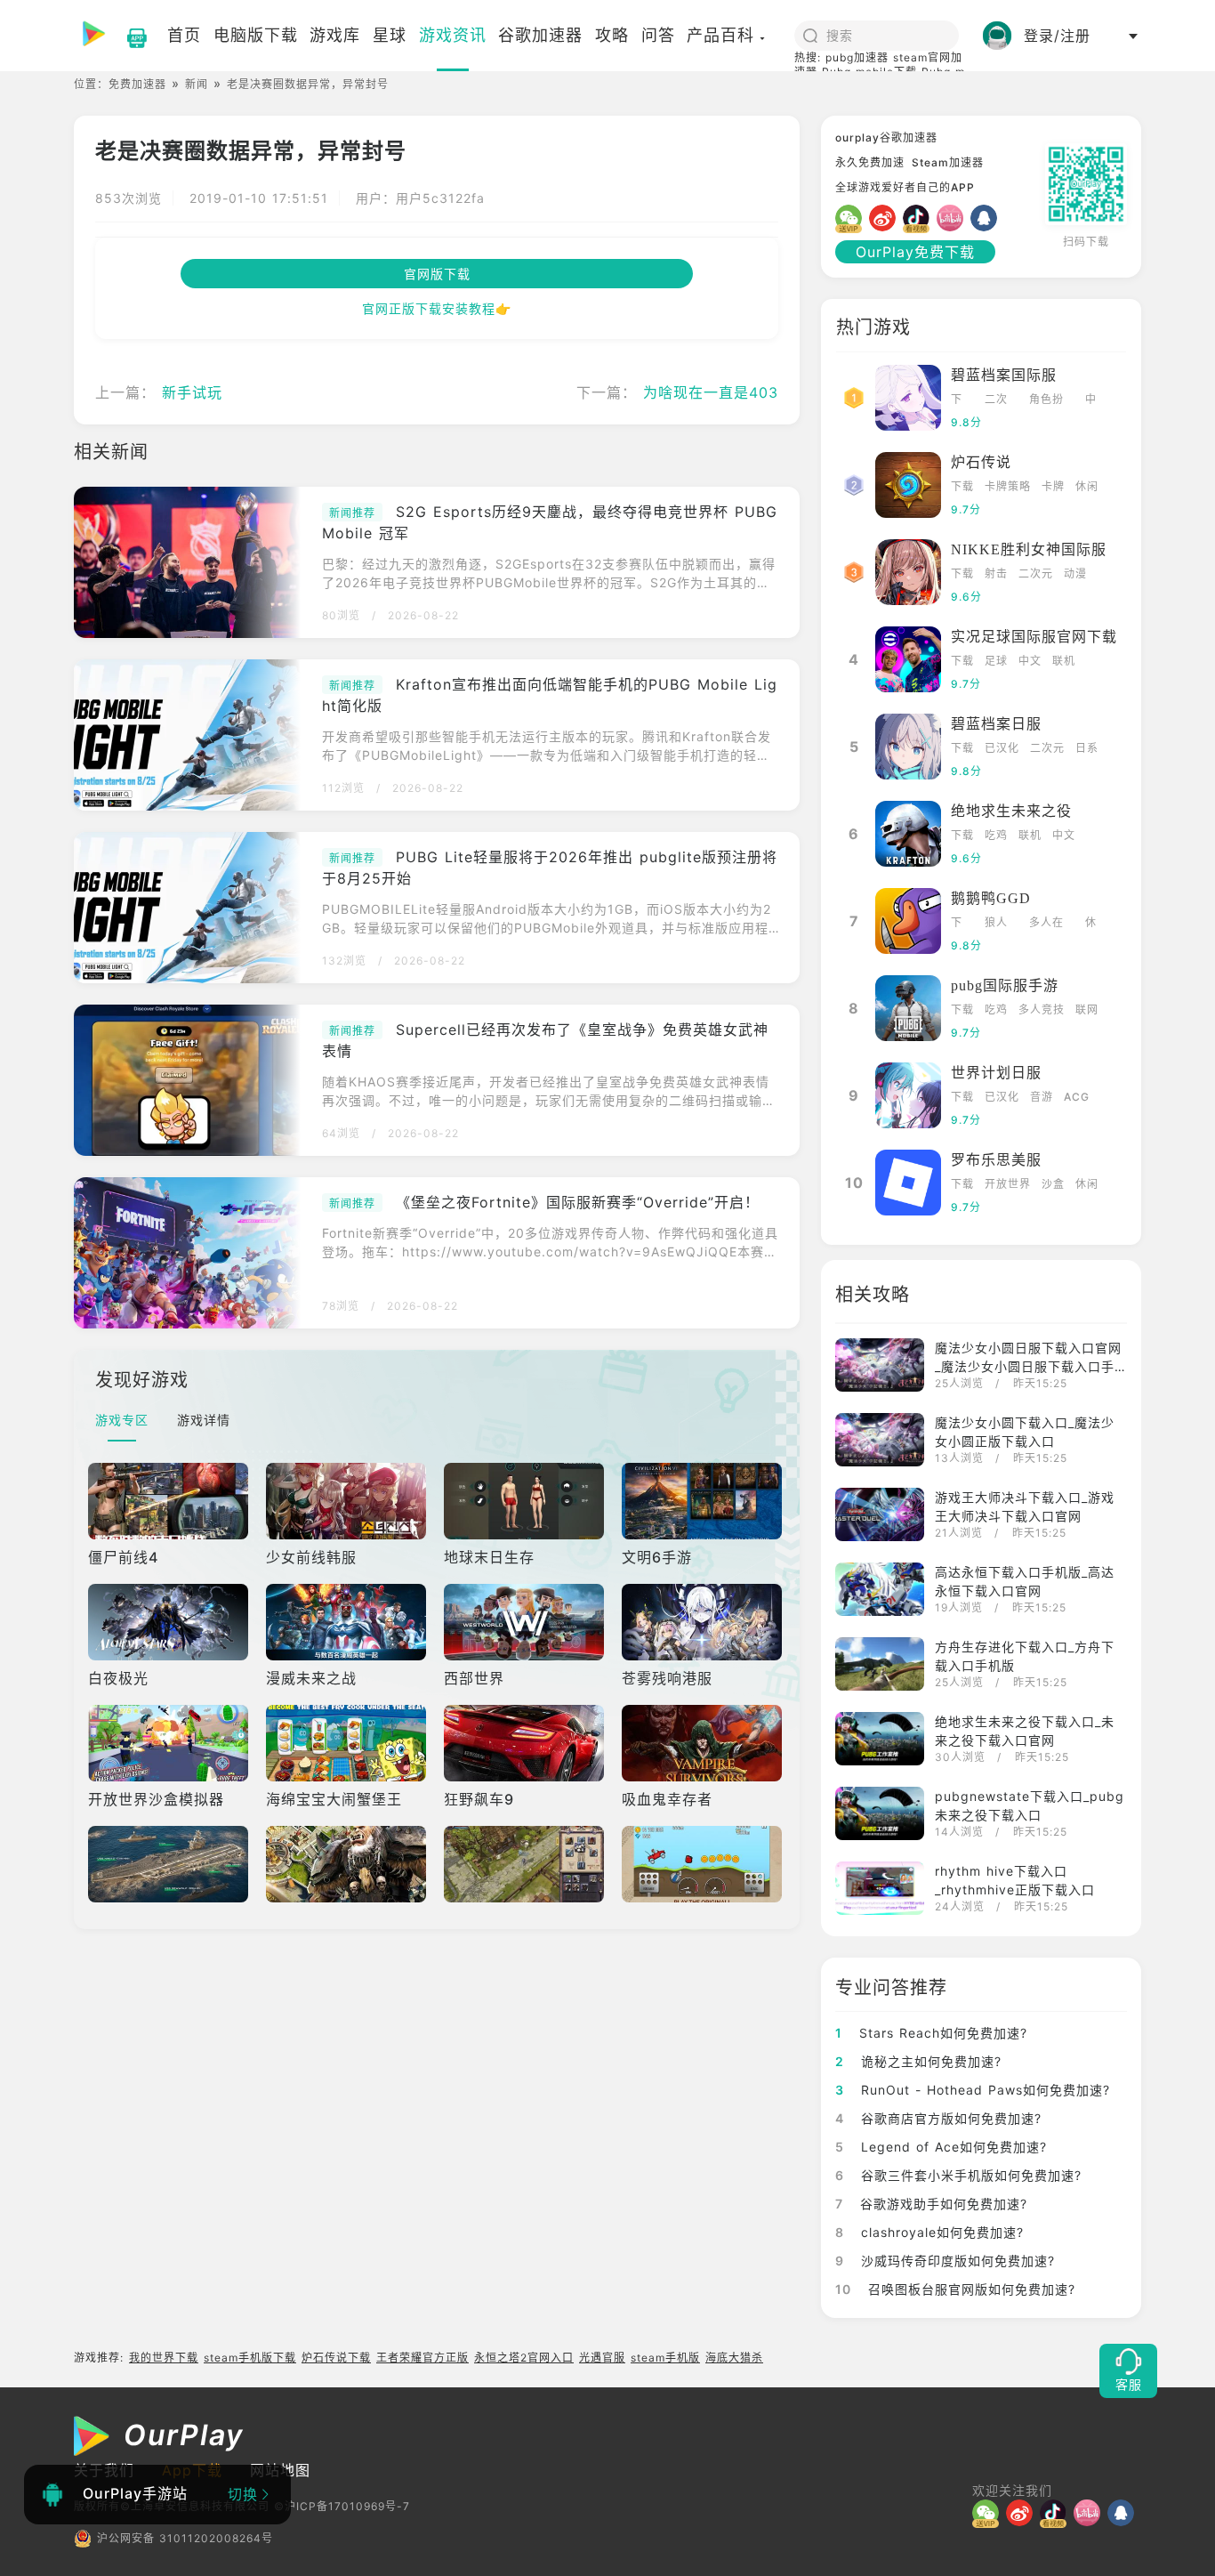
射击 (996, 573)
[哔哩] (953, 218)
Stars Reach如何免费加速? (931, 2033)
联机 (1064, 661)
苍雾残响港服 (667, 1678)
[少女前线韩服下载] (348, 1501)
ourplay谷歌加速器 (886, 137)
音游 (1042, 1097)
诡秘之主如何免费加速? (918, 2061)
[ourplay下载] (128, 36)
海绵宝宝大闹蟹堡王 (334, 1799)
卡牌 (1053, 486)
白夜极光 (118, 1678)
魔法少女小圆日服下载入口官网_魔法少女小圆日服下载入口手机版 (1028, 1366)
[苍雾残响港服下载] (704, 1622)
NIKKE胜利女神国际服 (1029, 549)
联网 (1087, 1009)
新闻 (197, 84)
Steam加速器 (948, 162)
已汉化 (1002, 748)
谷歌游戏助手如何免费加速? (931, 2204)
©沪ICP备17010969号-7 (342, 2506)
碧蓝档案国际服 (1004, 375)
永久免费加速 (870, 162)
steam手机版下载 (250, 2358)
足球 (996, 661)
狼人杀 (996, 924)
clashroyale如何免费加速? (929, 2232)
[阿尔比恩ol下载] (526, 1864)
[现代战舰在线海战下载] (170, 1864)
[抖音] (920, 218)
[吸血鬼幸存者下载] (704, 1743)
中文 (1091, 401)
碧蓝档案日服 (996, 724)
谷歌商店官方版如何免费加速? (938, 2118)
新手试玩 (192, 392)
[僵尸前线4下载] (170, 1501)
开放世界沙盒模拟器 (156, 1799)
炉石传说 (981, 462)
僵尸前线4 (123, 1557)
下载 (957, 401)
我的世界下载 (164, 2358)
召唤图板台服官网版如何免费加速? (955, 2289)
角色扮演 (1046, 401)
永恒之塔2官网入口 (524, 2358)
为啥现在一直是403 (711, 392)
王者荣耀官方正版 (422, 2358)
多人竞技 (1042, 1009)
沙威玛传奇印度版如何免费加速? (945, 2261)
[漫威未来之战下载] (348, 1622)
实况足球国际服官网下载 (1034, 637)
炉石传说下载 (336, 2358)
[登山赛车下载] (704, 1864)
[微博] (886, 218)
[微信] (852, 218)
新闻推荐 (352, 513)
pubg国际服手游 (1005, 985)
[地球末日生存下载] (526, 1501)
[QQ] (987, 218)
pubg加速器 (857, 57)
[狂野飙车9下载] (526, 1743)
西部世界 (474, 1678)
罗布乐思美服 (996, 1160)
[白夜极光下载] (170, 1622)
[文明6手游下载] (704, 1501)
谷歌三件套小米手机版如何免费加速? (958, 2175)
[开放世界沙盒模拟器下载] (170, 1743)
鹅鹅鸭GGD (991, 898)
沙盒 (1053, 1184)
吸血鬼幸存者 (667, 1799)
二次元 (996, 401)
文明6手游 (657, 1557)
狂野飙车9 (479, 1799)
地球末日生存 (489, 1557)
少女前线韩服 (311, 1557)
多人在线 (1046, 924)
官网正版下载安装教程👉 (437, 308)
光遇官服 (602, 2358)
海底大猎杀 (734, 2358)
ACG (1077, 1097)
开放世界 (1008, 1184)
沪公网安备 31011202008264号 (185, 2538)
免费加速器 (137, 84)
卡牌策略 (1008, 486)
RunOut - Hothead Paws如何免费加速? (973, 2090)
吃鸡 (996, 835)
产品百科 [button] (720, 35)
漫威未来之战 (311, 1678)
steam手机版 (665, 2358)
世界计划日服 (996, 1073)
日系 (1087, 748)
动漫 (1075, 573)
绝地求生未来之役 (1011, 811)
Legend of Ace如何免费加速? (941, 2147)
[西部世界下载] (526, 1622)
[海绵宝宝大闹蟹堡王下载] (348, 1743)
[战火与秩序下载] (348, 1864)
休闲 (1087, 486)
